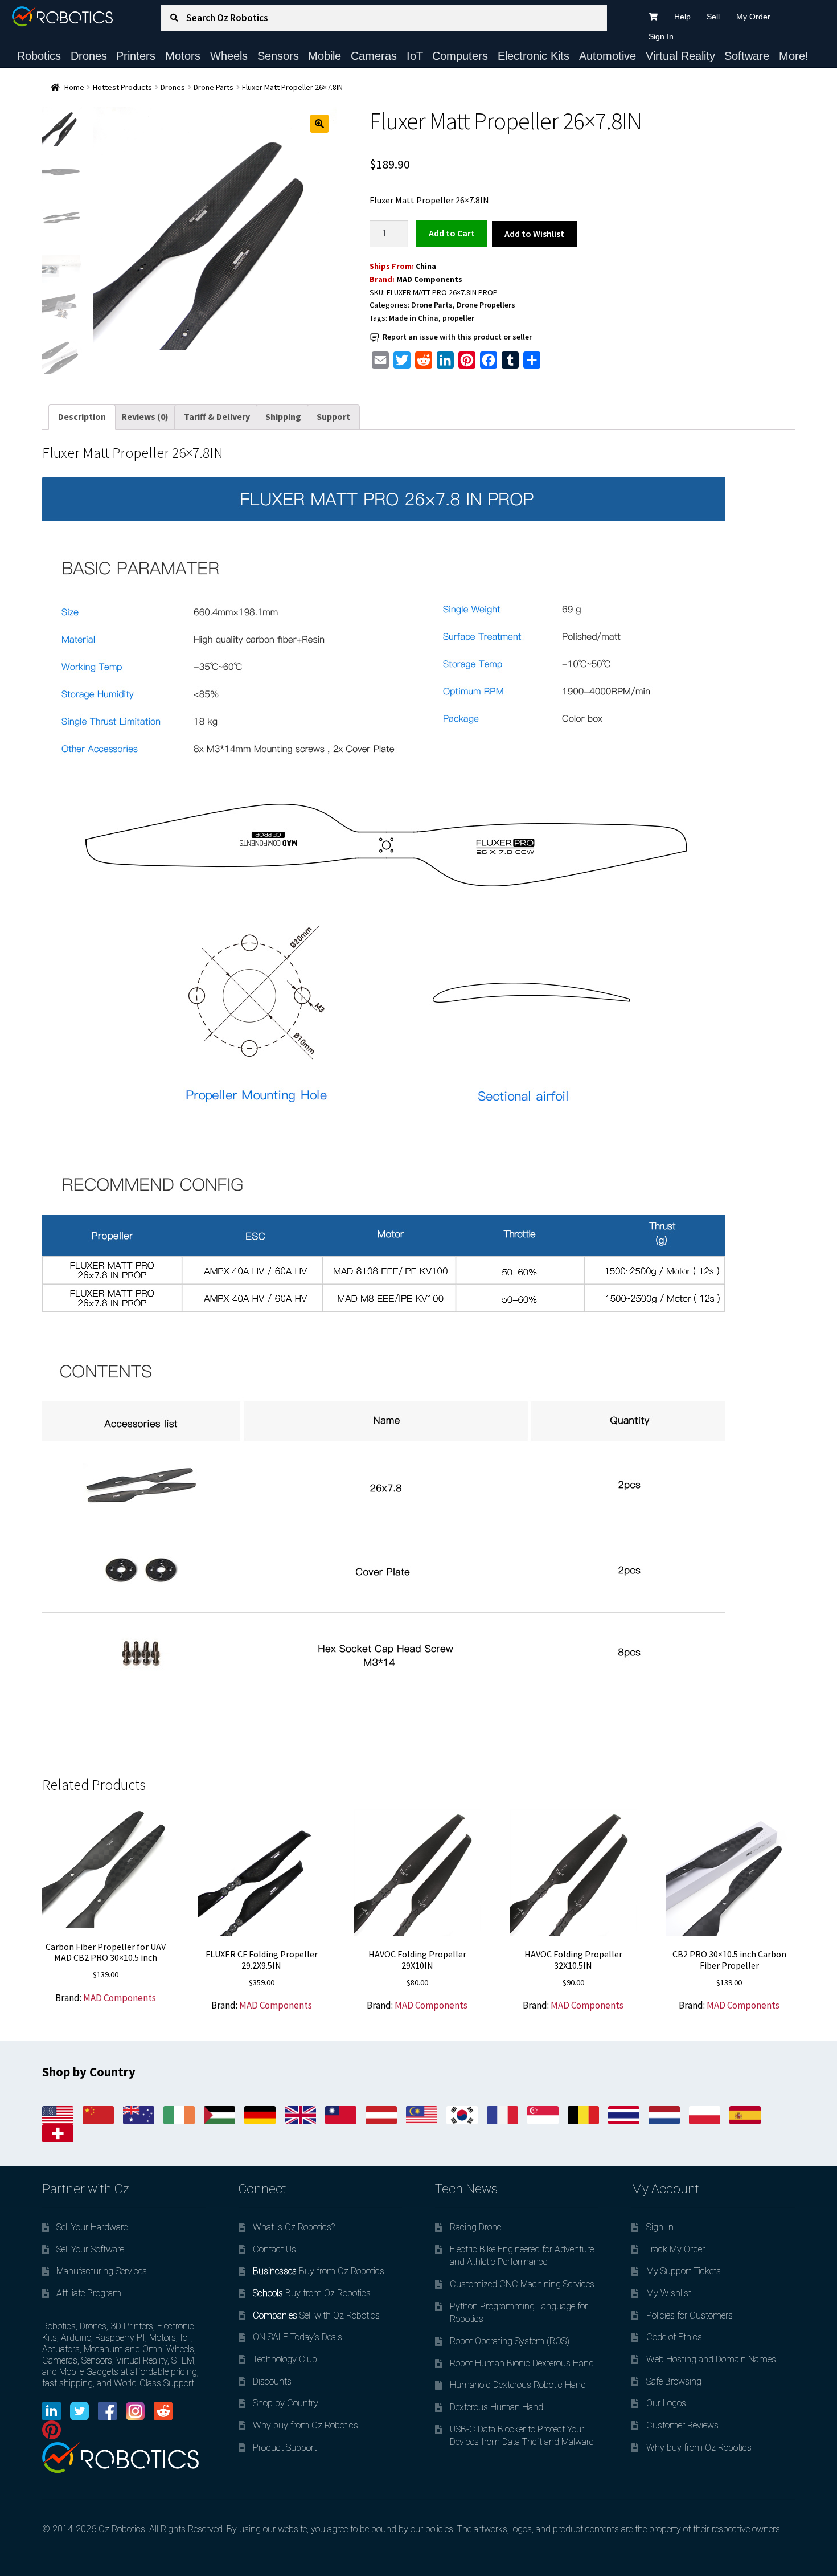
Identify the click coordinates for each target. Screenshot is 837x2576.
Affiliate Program (89, 2293)
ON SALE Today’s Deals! (298, 2337)
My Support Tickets (684, 2271)
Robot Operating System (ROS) (510, 2341)
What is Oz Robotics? (294, 2227)
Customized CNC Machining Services (522, 2284)
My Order (753, 17)
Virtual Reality (680, 56)
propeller (458, 318)
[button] (319, 124)
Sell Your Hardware (92, 2227)
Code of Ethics (674, 2337)
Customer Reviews (682, 2425)
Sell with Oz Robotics (316, 2315)
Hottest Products (122, 87)
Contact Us (274, 2249)
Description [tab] (82, 416)
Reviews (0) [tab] (145, 416)
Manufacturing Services (102, 2271)
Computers (460, 56)
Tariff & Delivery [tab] (217, 416)
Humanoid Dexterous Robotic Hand (518, 2385)
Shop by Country (286, 2403)
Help (682, 17)
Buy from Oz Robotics (319, 2271)
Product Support (285, 2448)
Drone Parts (214, 87)
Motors (183, 56)
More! (794, 56)
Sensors (278, 56)
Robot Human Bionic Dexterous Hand (522, 2363)
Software (747, 56)
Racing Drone (475, 2227)
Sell (713, 17)
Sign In (661, 36)
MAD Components (429, 279)
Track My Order (676, 2249)
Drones (89, 56)
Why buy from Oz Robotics (305, 2425)
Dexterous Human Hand (497, 2407)
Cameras (374, 56)
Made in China (414, 318)
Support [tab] (333, 416)
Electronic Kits (534, 56)
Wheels (229, 56)
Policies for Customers (690, 2315)
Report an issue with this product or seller (457, 337)
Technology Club (285, 2359)
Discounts (272, 2381)
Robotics (39, 56)
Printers (136, 56)
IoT (415, 56)
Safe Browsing (674, 2381)
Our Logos (666, 2403)
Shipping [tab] (283, 416)
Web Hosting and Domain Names (711, 2359)
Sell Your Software (90, 2249)
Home (74, 87)
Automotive (608, 56)
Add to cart (452, 233)
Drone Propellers (486, 305)
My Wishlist (669, 2293)
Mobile (325, 56)
